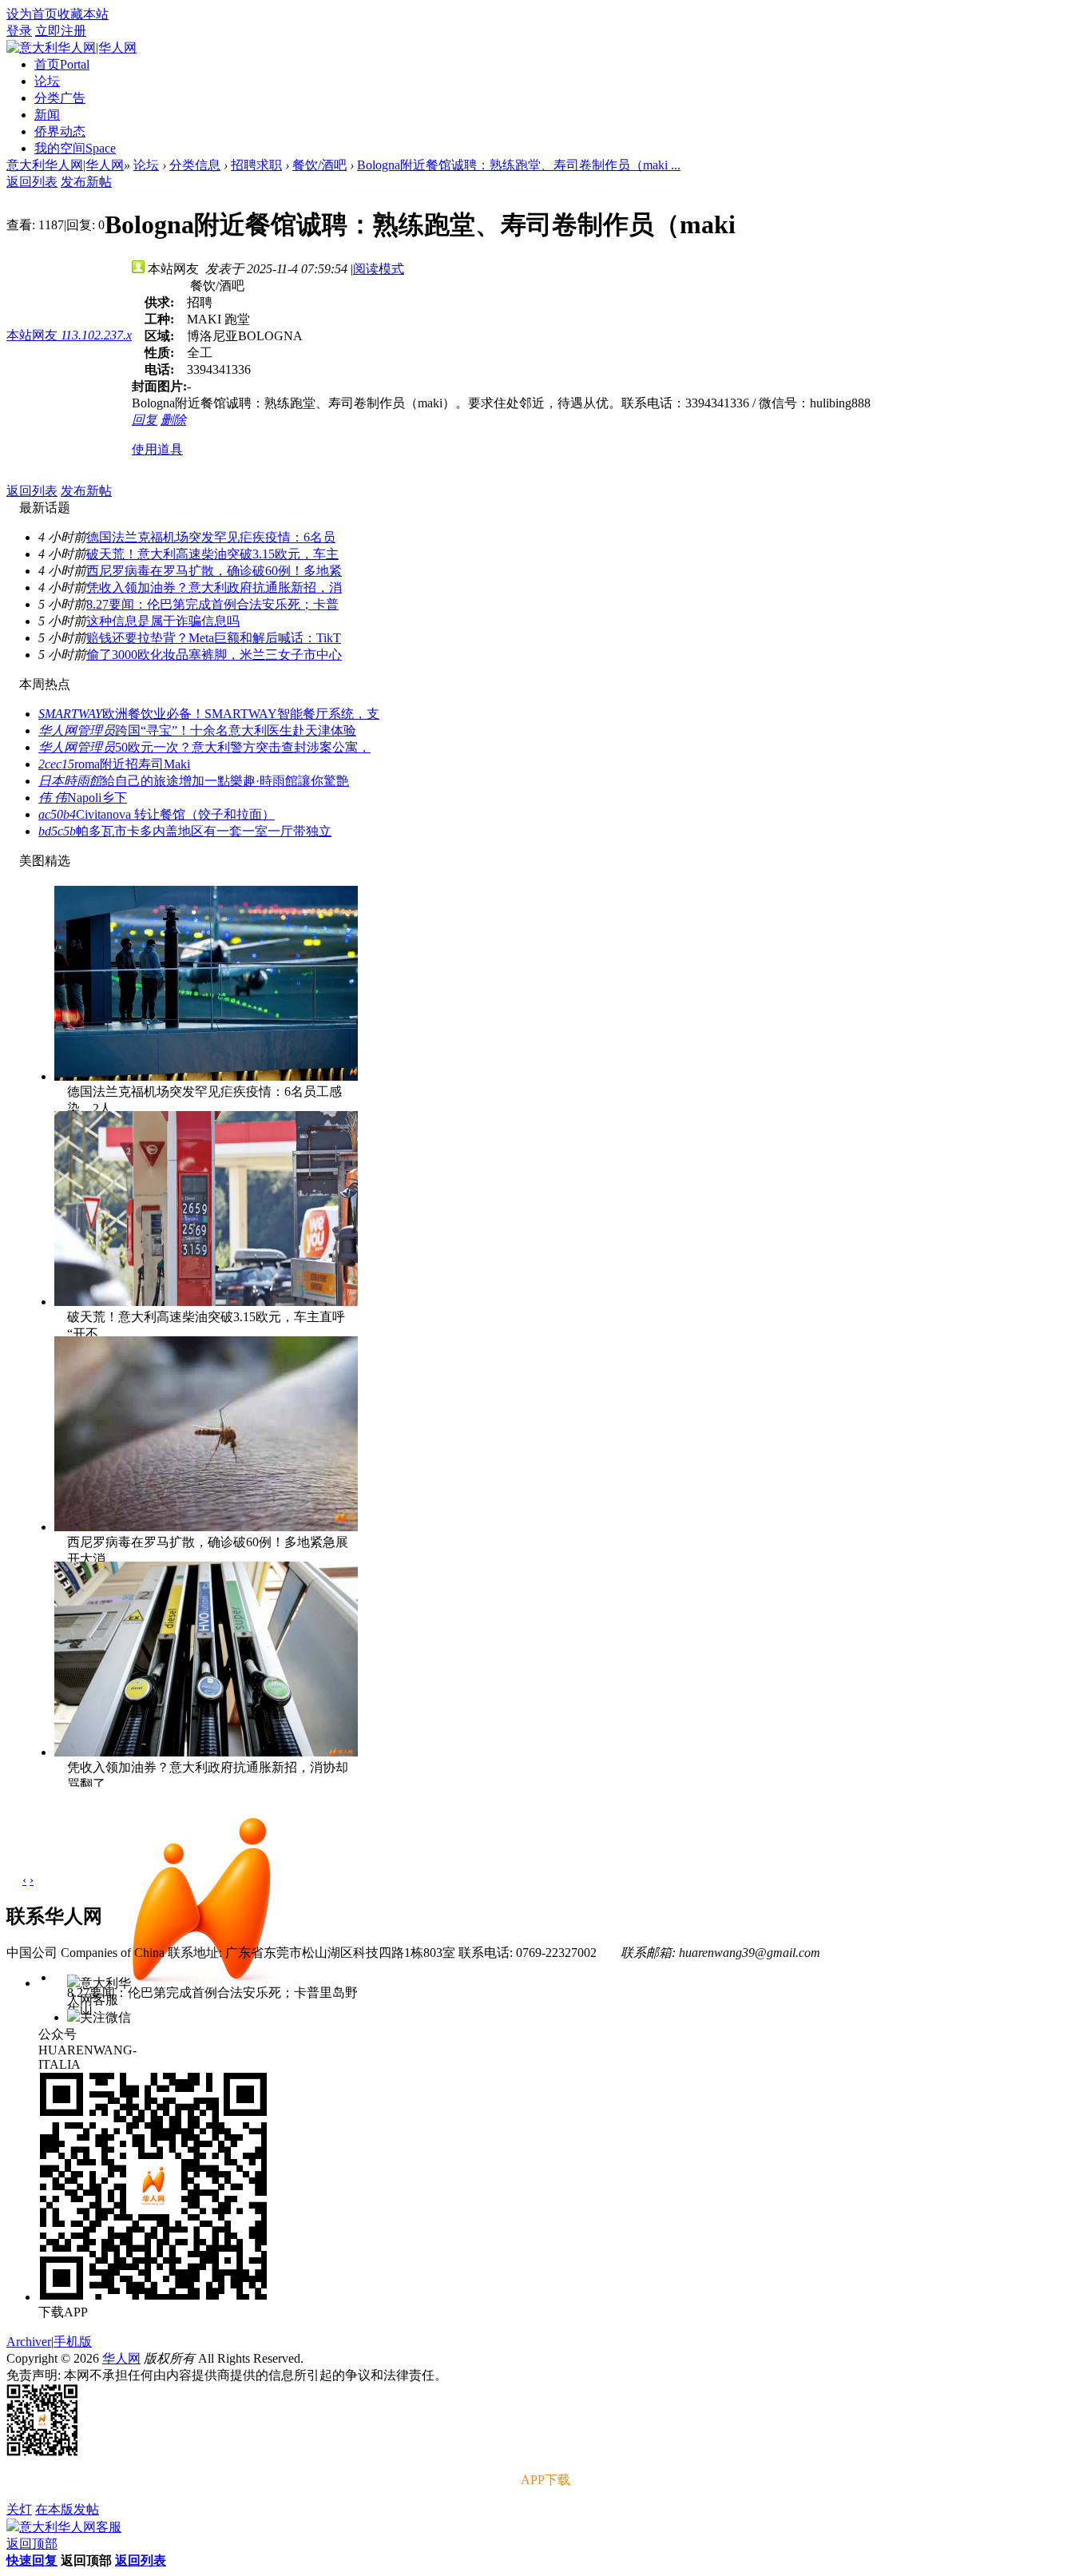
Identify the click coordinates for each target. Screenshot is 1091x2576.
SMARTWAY (70, 714)
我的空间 (75, 148)
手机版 (73, 2342)
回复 (145, 420)
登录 (19, 31)
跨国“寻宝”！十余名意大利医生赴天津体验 (236, 730)
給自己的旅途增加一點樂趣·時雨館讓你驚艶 (226, 781)
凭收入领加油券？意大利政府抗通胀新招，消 (214, 587)
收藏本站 (83, 14)
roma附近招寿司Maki (132, 764)
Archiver (29, 2342)
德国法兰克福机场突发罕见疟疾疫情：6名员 (211, 537)
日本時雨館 (70, 781)
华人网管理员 (77, 730)
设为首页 (32, 14)
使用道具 (157, 449)
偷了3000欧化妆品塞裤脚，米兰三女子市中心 (214, 655)
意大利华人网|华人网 (65, 165)
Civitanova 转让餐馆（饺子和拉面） (175, 814)
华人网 (121, 2358)
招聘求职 (256, 165)
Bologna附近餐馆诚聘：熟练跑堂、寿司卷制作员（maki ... (519, 165)
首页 (62, 64)
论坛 (47, 81)
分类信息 (195, 165)
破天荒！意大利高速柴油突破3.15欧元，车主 (212, 554)
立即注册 (61, 31)
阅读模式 (379, 269)
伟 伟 (53, 798)
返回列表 (32, 182)
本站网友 (69, 335)
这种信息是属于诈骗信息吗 (163, 621)
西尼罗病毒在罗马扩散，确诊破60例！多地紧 (214, 571)
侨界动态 (60, 131)
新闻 (47, 115)
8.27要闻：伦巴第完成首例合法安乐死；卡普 (212, 604)
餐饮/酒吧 (319, 165)
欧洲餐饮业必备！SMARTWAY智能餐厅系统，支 (241, 714)
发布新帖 (86, 182)
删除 (173, 420)
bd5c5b (57, 831)
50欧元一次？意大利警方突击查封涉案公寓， (243, 747)
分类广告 (60, 98)
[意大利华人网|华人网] (71, 48)
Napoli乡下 (97, 798)
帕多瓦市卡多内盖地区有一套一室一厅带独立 (204, 831)
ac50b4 (57, 814)
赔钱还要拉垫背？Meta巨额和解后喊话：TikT (214, 638)
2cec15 (56, 764)
